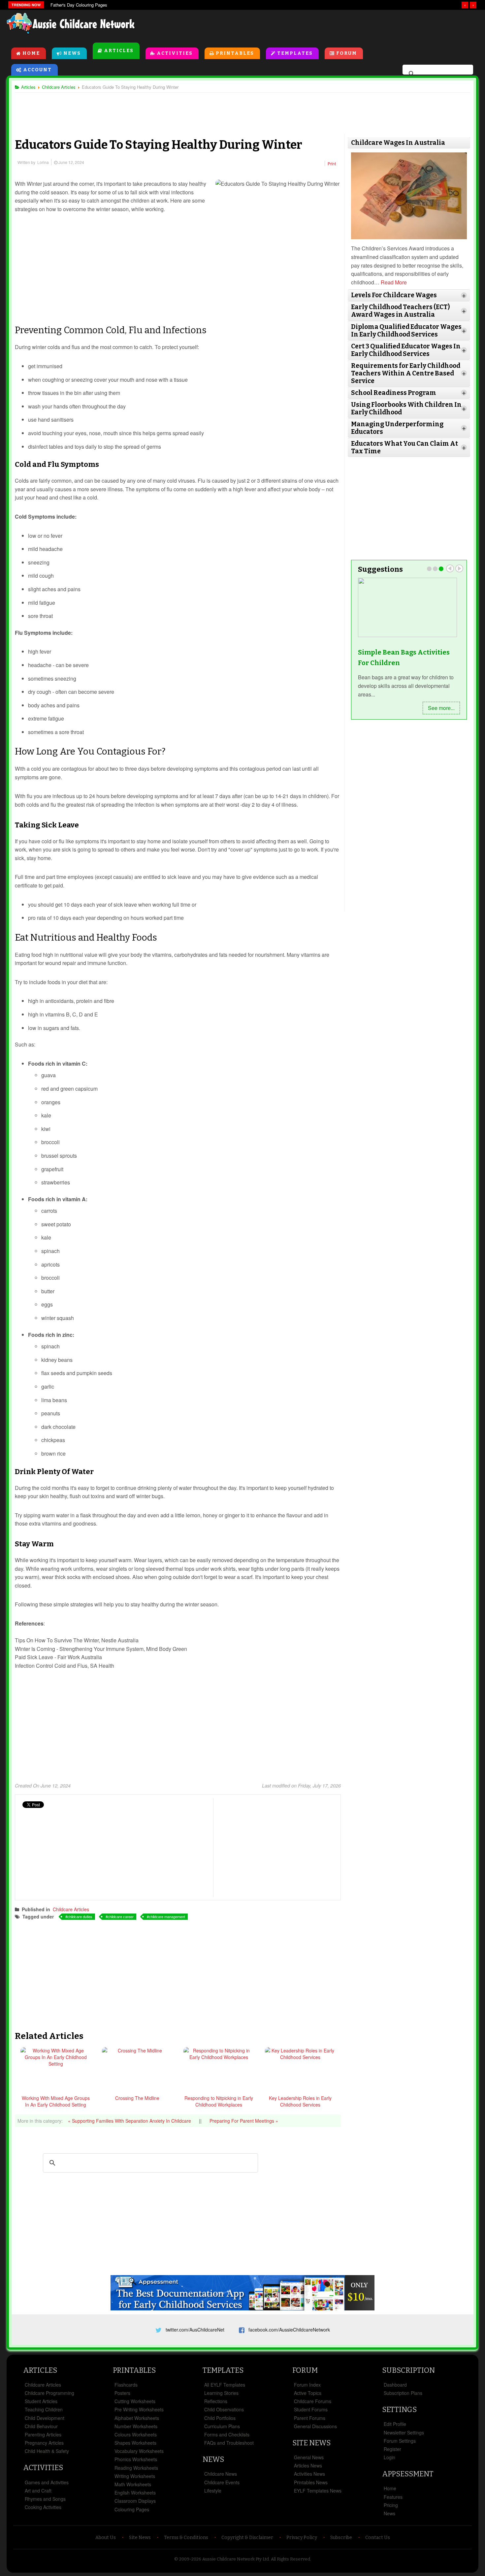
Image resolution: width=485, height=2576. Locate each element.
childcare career (121, 1916)
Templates (295, 53)
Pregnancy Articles (44, 2443)
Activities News (309, 2474)
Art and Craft (38, 2491)
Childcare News (221, 2474)
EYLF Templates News (318, 2491)
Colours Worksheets (136, 2434)
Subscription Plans (403, 2393)
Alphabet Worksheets (137, 2418)
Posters (122, 2393)
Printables (235, 53)
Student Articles (41, 2401)
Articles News (308, 2465)
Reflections (216, 2401)
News (72, 53)
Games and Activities (47, 2482)
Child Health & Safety (47, 2451)
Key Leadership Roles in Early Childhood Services (300, 2101)
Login (389, 2457)
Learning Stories (221, 2393)
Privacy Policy (302, 2538)
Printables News (311, 2482)
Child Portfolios (220, 2418)
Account (37, 70)
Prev (450, 568)
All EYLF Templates (225, 2385)
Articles (119, 51)
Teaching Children (44, 2409)
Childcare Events (222, 2482)
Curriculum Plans (222, 2426)
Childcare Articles (71, 1909)
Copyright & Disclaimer (247, 2538)
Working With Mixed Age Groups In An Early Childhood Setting (56, 2101)
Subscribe (341, 2538)
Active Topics (308, 2393)
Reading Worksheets (136, 2468)
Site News (311, 2443)
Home (31, 53)
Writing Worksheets (135, 2476)
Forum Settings (400, 2441)
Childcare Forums (313, 2401)
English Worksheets (135, 2493)
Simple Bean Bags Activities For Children (404, 658)
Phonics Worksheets (136, 2459)
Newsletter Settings (404, 2432)
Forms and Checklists (227, 2434)
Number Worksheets (136, 2426)
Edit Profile (395, 2424)
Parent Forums (310, 2418)
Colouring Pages (132, 2509)
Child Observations (224, 2409)
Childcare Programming (49, 2393)
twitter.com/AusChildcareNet (195, 2330)
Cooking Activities (43, 2507)
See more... (441, 708)
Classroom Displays (135, 2501)
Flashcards (126, 2385)
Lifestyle (213, 2491)
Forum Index (307, 2385)
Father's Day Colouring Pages (79, 5)
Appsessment (408, 2474)
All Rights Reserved (291, 2559)
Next (459, 568)
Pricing (391, 2505)
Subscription (408, 2370)
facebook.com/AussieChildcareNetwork (289, 2330)
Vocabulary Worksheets (139, 2451)
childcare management (167, 1916)
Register (392, 2449)
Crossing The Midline (137, 2098)
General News (309, 2457)
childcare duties (80, 1916)
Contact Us (378, 2538)
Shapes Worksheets (135, 2443)
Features (393, 2497)
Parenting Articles (43, 2434)
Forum (347, 53)
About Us (106, 2538)
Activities (175, 53)
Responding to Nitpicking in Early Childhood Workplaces (219, 2101)
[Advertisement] (329, 26)
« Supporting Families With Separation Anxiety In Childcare (130, 2121)
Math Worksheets (133, 2484)
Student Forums (311, 2409)
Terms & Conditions (186, 2538)
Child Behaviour (41, 2426)
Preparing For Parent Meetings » (244, 2121)
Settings (399, 2410)
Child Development (45, 2418)
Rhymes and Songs (45, 2499)
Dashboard (395, 2385)
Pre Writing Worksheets (139, 2409)
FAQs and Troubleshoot (229, 2443)
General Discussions (315, 2426)
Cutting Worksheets (135, 2401)
